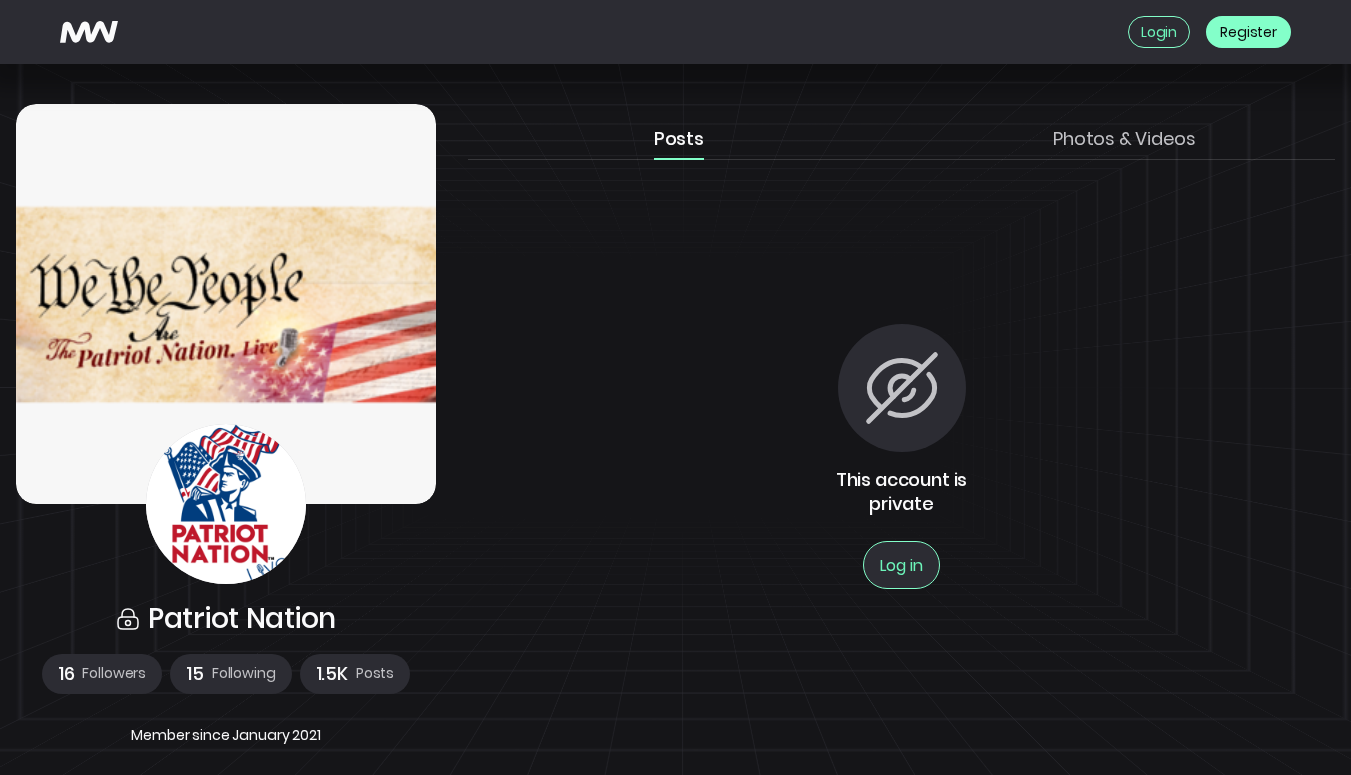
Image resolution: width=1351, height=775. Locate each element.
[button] (102, 674)
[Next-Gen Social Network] (89, 32)
